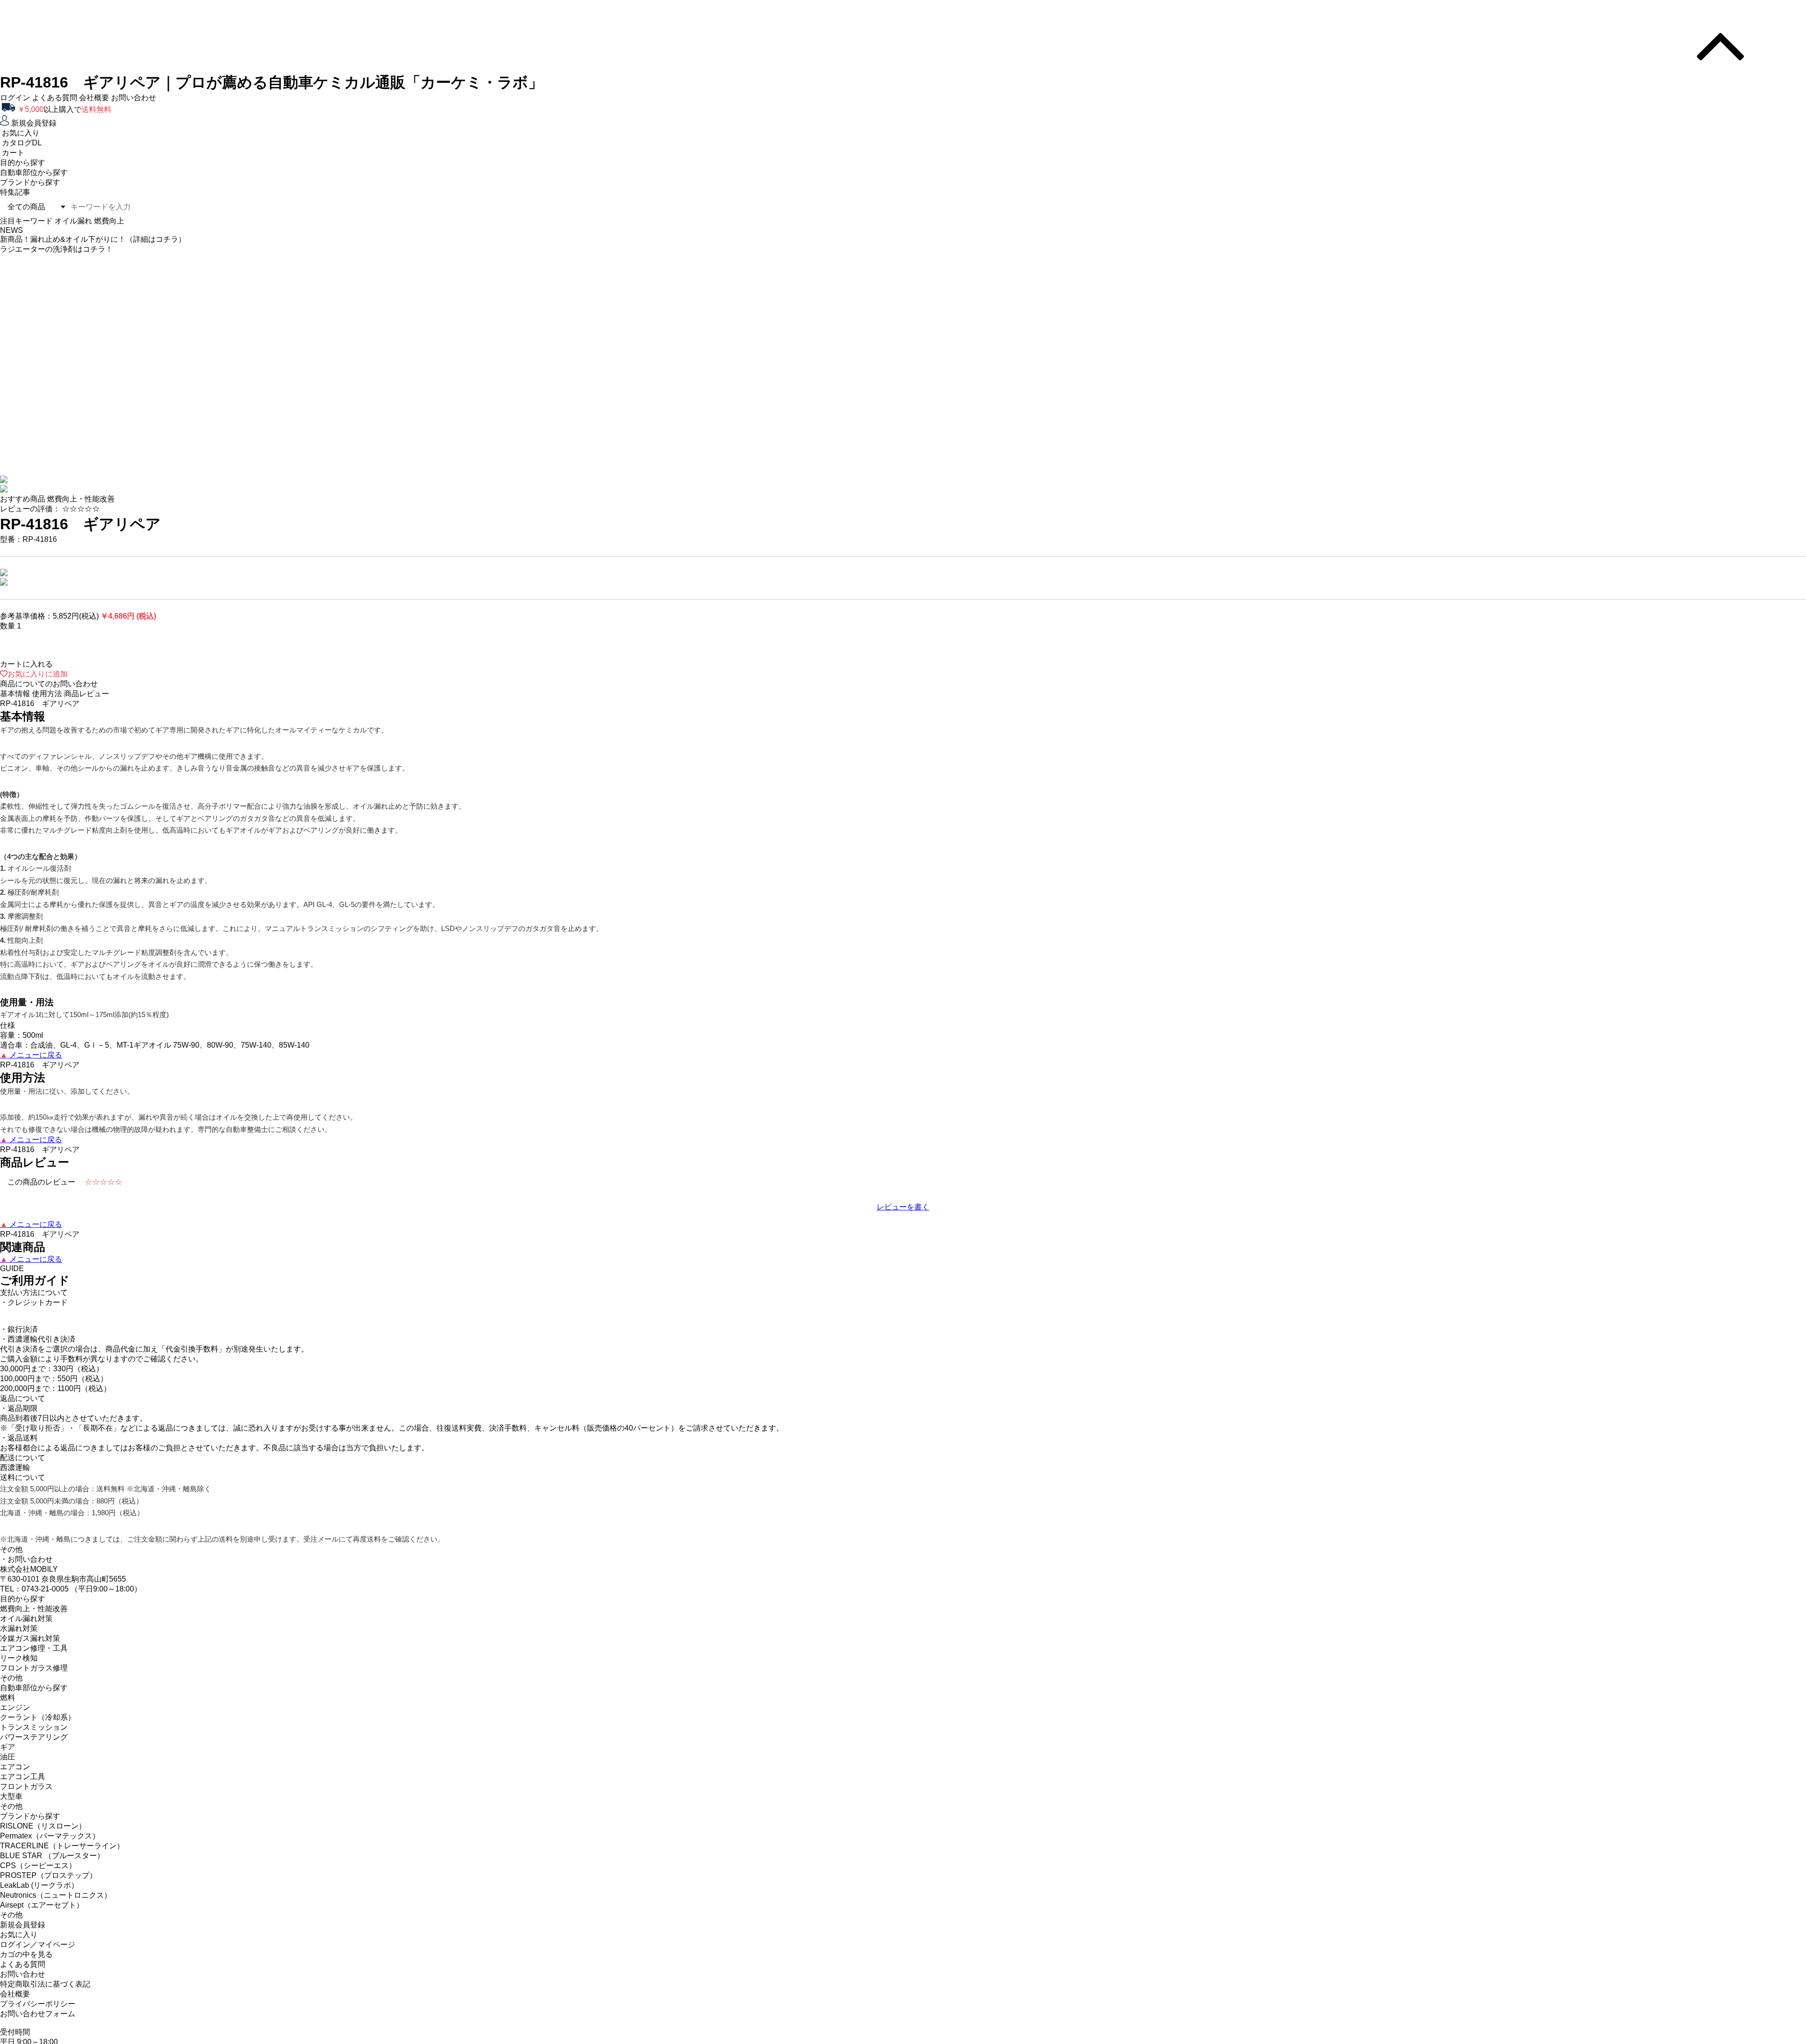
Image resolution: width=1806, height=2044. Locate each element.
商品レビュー (87, 706)
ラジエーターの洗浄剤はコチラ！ (56, 355)
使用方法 (47, 706)
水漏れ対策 (19, 1641)
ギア (8, 1759)
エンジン (15, 1720)
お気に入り (19, 1947)
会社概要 (94, 98)
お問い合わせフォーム (38, 2026)
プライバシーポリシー (38, 2016)
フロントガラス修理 (34, 1680)
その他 (11, 1690)
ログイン (15, 98)
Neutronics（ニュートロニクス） (56, 1907)
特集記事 (15, 192)
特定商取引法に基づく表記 (45, 1996)
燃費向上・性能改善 (34, 1621)
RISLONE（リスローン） (43, 1838)
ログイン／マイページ (38, 1957)
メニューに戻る (31, 1067)
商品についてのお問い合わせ (49, 696)
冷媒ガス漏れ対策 (30, 1650)
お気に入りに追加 (38, 686)
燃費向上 (109, 221)
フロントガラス (26, 1799)
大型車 (11, 1809)
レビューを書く (903, 1219)
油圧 (8, 1769)
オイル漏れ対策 (26, 1631)
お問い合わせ (134, 98)
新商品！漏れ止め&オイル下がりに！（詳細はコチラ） (93, 345)
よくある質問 (55, 98)
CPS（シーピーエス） (38, 1878)
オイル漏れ (73, 221)
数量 (8, 638)
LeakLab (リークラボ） (39, 1897)
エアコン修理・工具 (34, 1660)
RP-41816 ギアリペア (80, 536)
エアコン (15, 1779)
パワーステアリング (34, 1749)
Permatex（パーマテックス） (50, 1848)
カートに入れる (26, 676)
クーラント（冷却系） (38, 1730)
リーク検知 (19, 1670)
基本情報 (15, 706)
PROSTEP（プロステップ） (48, 1888)
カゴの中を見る (26, 1967)
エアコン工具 (23, 1789)
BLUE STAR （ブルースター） (52, 1868)
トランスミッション (34, 1739)
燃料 (8, 1710)
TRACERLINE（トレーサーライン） (62, 1858)
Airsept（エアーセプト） (42, 1917)
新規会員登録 (23, 1937)
